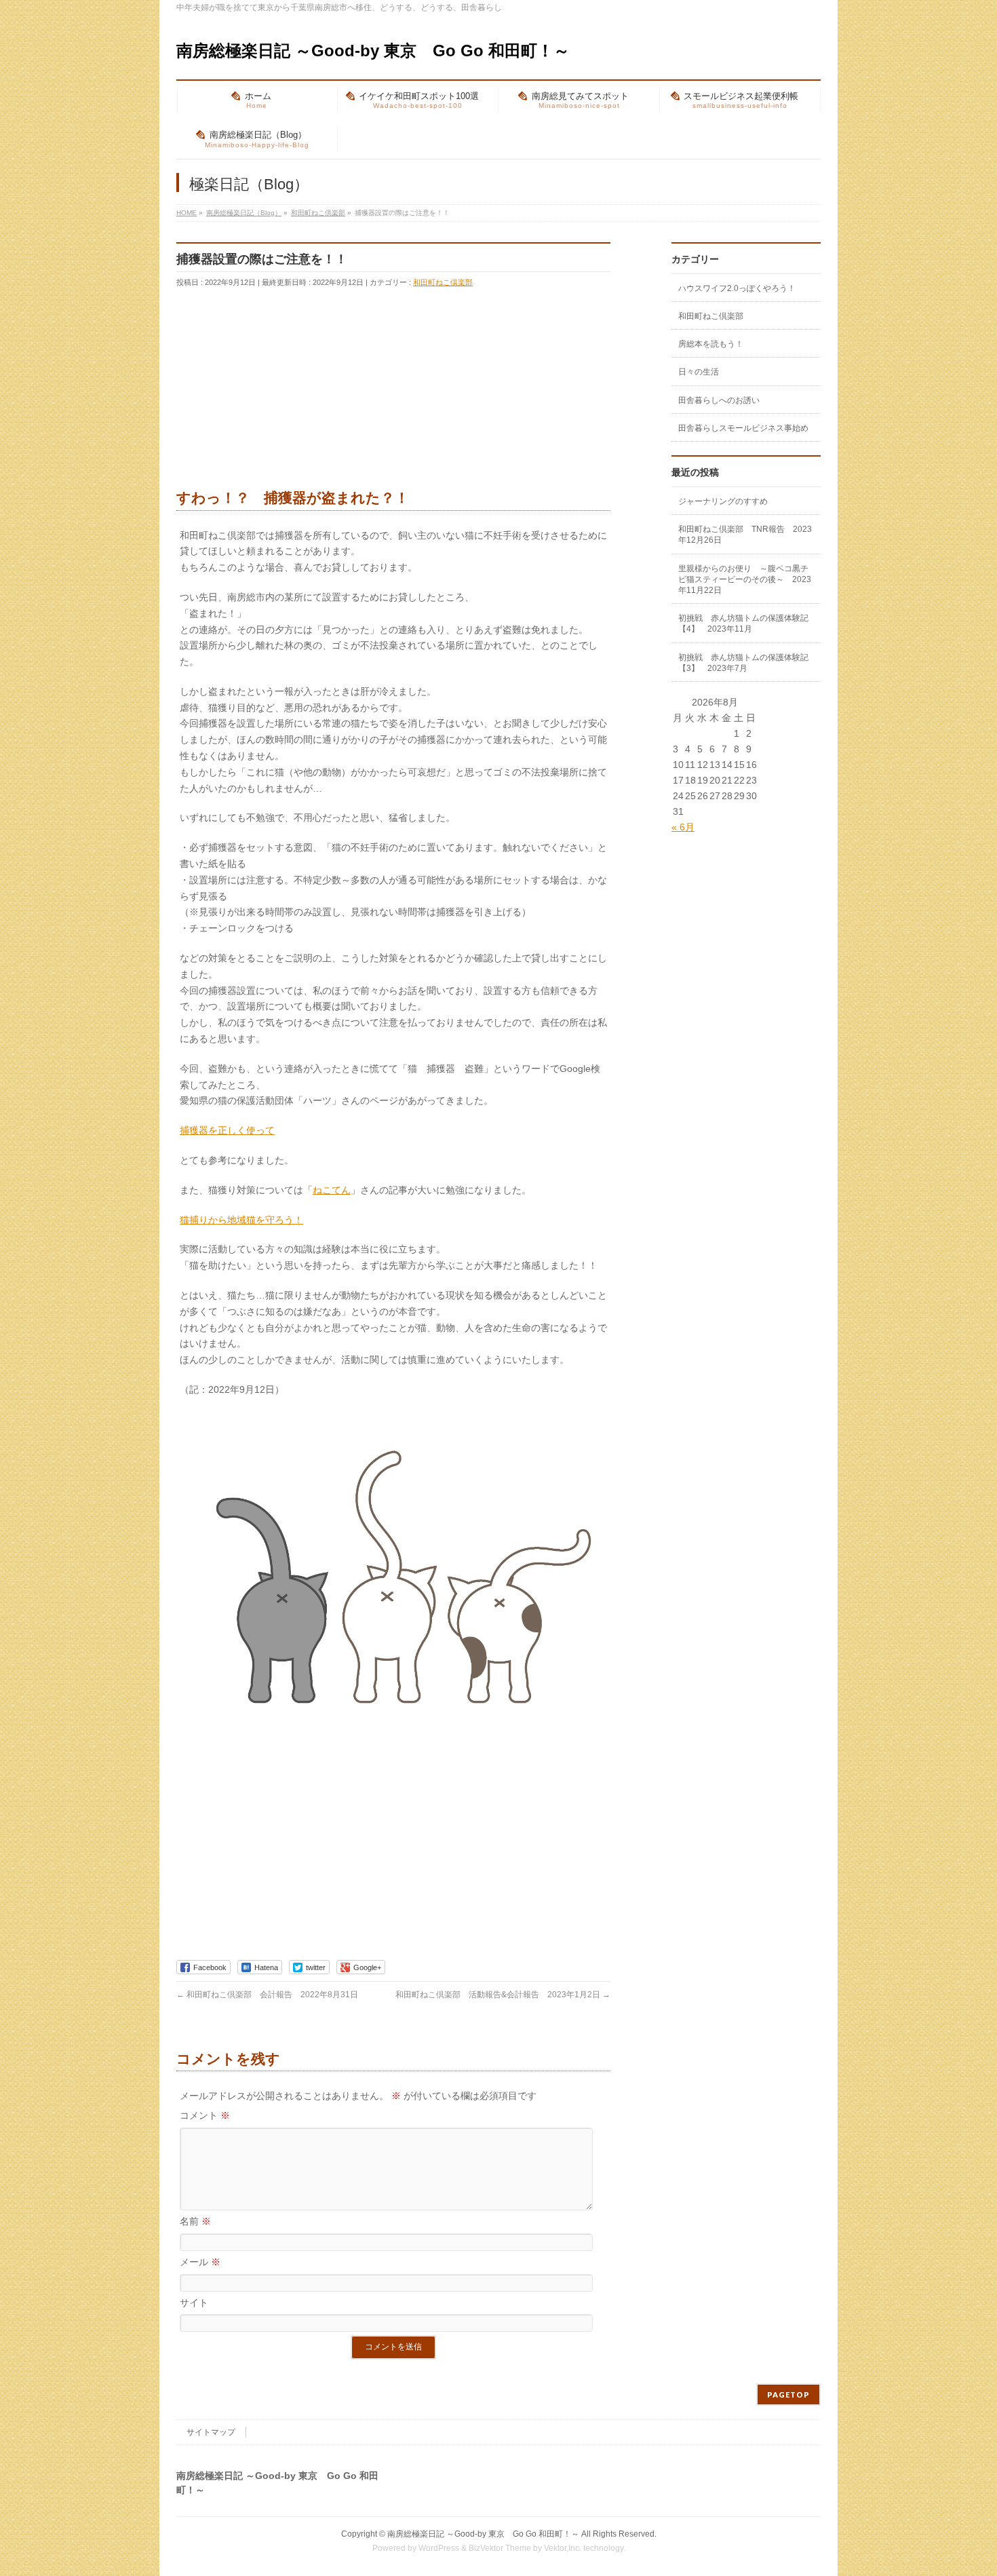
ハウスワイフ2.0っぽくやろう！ (737, 288)
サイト (194, 2303)
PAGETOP (788, 2395)
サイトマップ (211, 2432)
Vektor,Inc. (563, 2548)
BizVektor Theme (500, 2548)
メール (200, 2262)
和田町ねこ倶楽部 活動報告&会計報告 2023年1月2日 (503, 1995)
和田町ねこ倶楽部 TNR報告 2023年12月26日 (745, 535)
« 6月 (683, 827)
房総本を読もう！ (711, 344)
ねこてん (332, 1190)
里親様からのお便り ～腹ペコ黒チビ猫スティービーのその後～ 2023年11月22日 (745, 579)
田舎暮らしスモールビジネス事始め (743, 428)
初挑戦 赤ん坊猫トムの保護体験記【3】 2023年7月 (743, 663)
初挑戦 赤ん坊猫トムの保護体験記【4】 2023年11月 (743, 623)
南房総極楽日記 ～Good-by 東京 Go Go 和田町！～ (373, 51)
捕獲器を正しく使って (227, 1130)
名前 (195, 2221)
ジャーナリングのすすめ (723, 501)
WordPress (439, 2548)
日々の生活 (699, 372)
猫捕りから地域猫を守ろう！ (241, 1220)
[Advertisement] (278, 391)
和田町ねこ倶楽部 (443, 282)
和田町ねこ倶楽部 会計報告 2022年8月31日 (267, 1995)
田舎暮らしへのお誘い (719, 400)
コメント (205, 2115)
